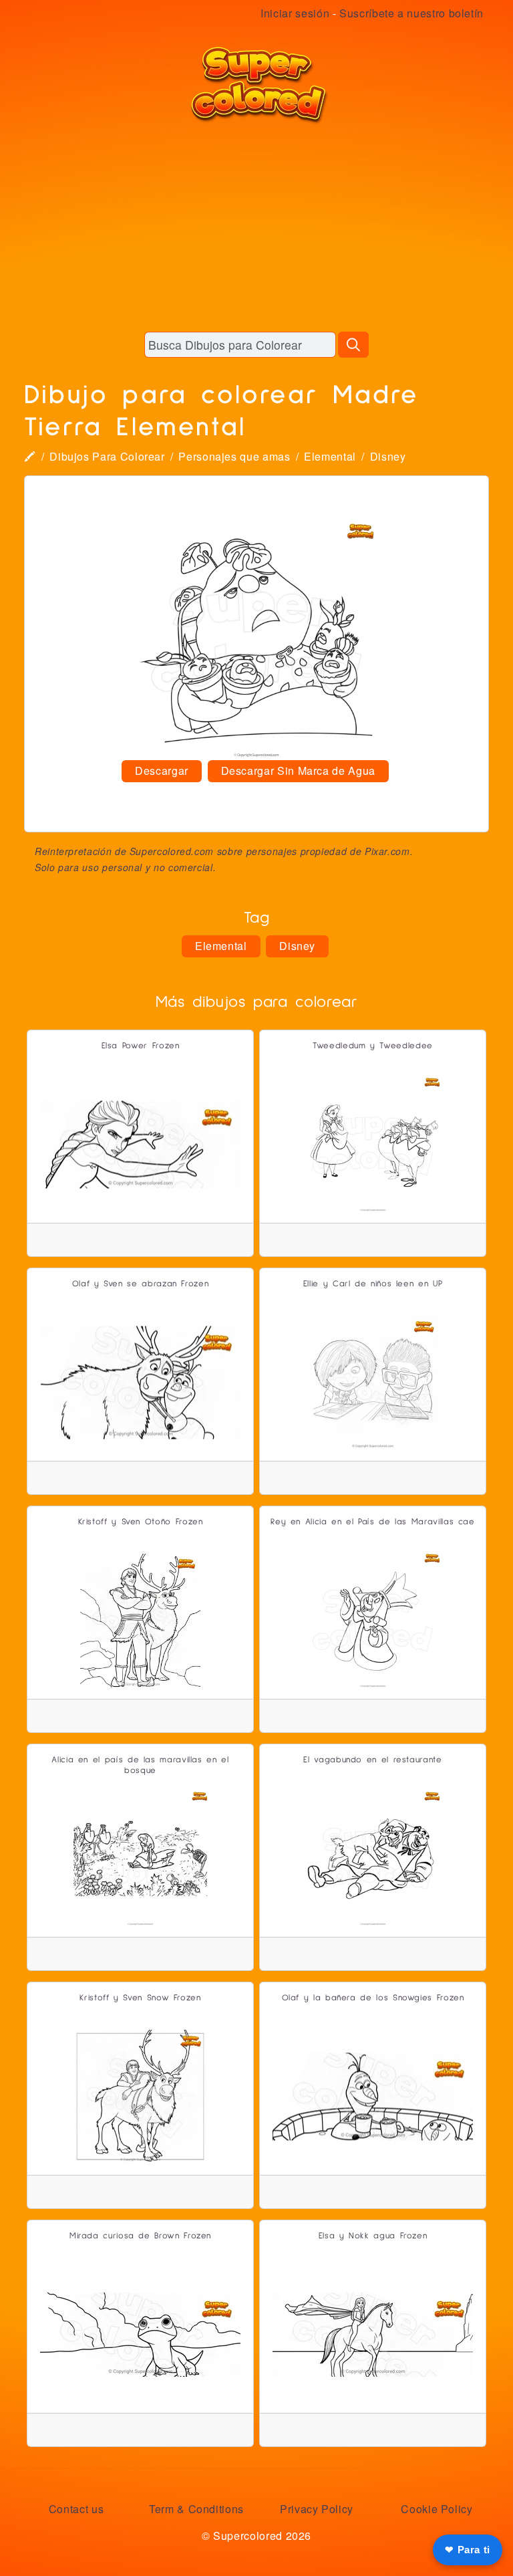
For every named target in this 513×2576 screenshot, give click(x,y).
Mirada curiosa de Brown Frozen (140, 2236)
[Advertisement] (256, 227)
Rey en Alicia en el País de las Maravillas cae (372, 1522)
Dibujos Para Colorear (107, 456)
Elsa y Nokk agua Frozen (373, 2236)
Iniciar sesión (295, 13)
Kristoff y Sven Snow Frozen (140, 1998)
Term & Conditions (196, 2509)
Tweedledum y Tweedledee (373, 1046)
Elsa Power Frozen (141, 1046)
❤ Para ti (468, 2550)
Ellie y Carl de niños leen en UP (373, 1284)
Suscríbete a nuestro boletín (411, 13)
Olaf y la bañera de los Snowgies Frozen (373, 1998)
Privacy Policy (317, 2509)
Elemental (330, 456)
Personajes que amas (234, 456)
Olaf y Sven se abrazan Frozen (141, 1284)
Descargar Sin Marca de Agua (298, 771)
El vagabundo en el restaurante (372, 1760)
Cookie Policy (437, 2509)
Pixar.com (387, 851)
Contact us (76, 2509)
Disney (388, 456)
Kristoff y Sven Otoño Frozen (141, 1522)
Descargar (162, 771)
